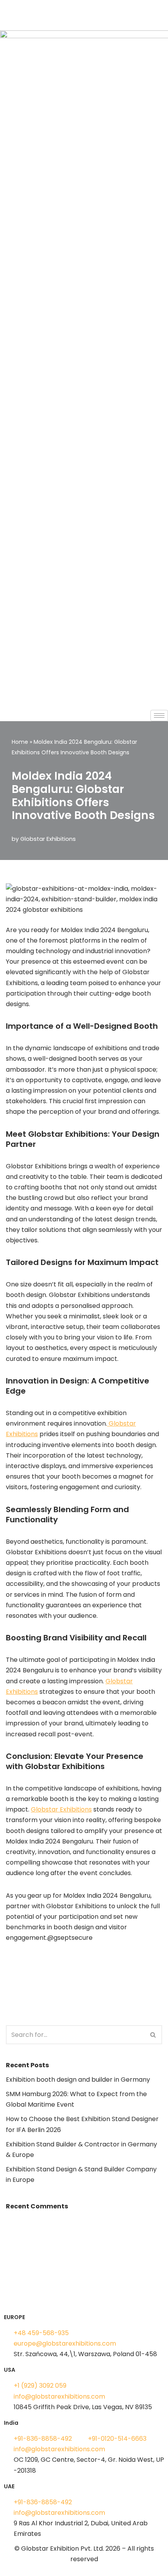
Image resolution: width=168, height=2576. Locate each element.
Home (20, 742)
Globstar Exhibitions (48, 839)
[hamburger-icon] (159, 716)
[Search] (153, 2035)
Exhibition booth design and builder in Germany (78, 2080)
